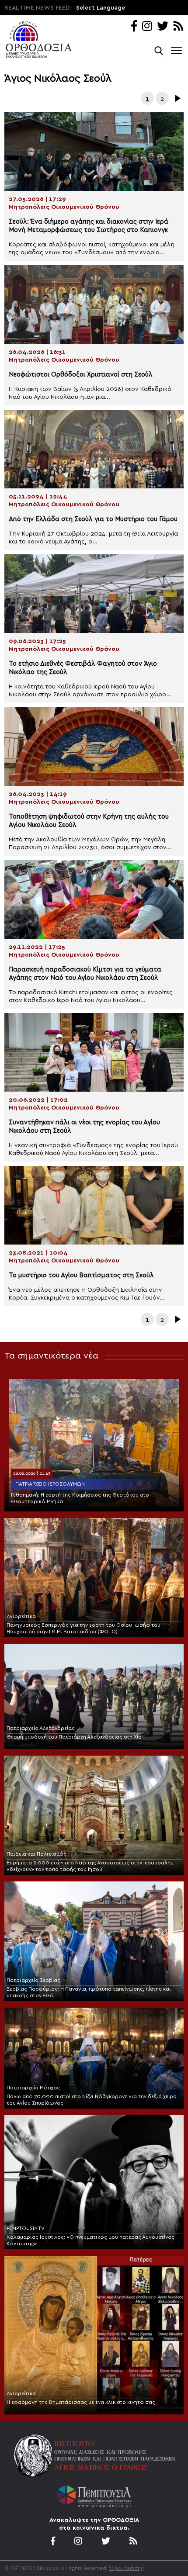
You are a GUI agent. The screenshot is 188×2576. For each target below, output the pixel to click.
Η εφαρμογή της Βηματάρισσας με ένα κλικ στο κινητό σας (81, 2402)
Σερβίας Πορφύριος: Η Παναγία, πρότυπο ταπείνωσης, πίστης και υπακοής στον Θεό (89, 1992)
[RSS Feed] (179, 27)
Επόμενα (177, 98)
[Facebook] (134, 27)
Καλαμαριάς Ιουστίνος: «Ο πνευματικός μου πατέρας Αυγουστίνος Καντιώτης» (91, 2240)
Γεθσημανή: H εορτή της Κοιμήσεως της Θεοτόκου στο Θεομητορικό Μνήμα (80, 1498)
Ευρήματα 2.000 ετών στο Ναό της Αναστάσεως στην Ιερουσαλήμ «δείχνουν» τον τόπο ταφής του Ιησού (90, 1866)
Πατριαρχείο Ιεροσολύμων (50, 1484)
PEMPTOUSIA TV (26, 2228)
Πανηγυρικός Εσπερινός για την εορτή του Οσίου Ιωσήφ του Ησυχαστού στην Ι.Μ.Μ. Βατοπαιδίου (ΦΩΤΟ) (84, 1628)
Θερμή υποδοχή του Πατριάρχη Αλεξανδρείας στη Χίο (74, 1737)
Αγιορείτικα (21, 1616)
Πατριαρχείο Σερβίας (33, 1980)
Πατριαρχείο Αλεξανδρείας (41, 1728)
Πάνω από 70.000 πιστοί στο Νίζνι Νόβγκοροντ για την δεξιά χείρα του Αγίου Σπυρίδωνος (92, 2100)
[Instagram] (147, 27)
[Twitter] (163, 27)
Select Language (101, 8)
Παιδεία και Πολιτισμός (37, 1854)
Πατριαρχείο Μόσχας (33, 2088)
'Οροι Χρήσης (126, 2568)
